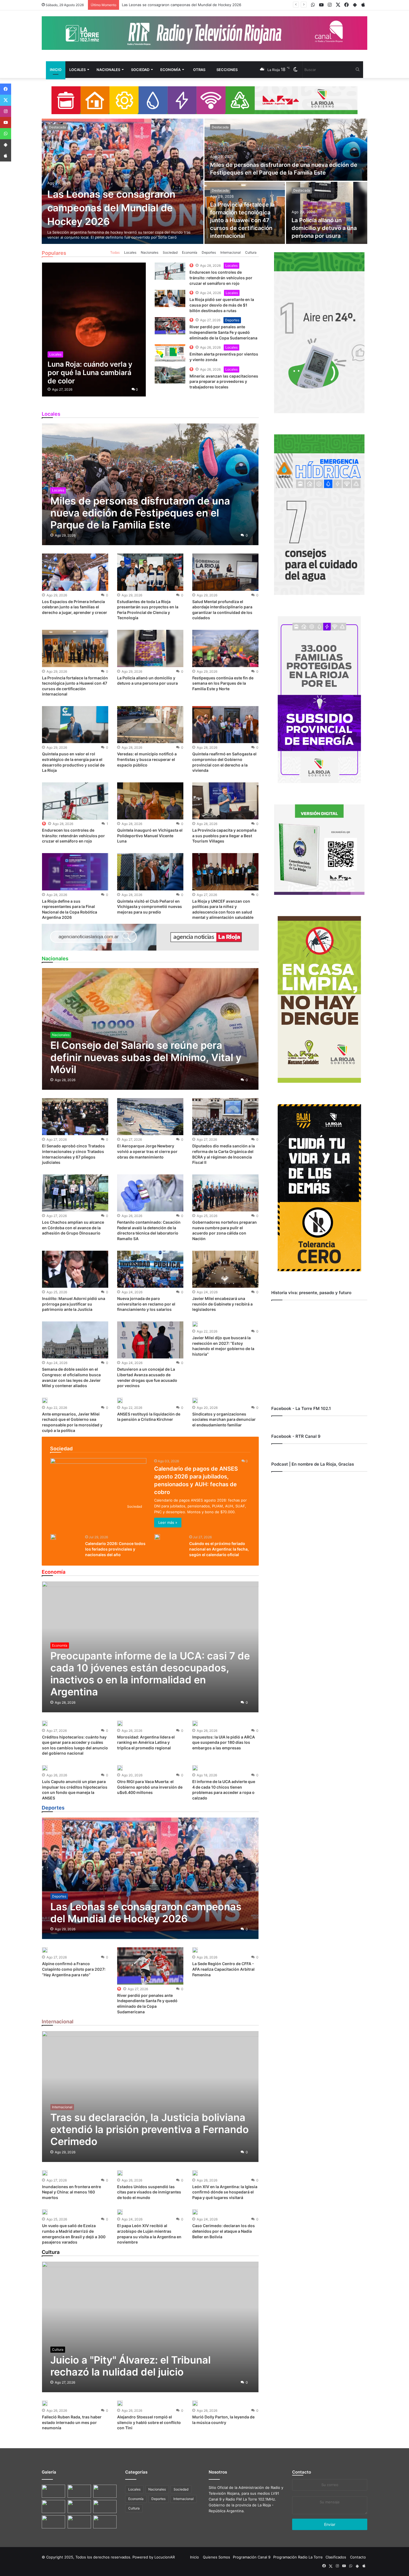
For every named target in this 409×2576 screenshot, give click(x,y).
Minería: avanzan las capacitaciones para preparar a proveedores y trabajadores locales (224, 381)
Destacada (57, 127)
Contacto (302, 2472)
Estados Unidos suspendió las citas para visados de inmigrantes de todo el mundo (149, 2192)
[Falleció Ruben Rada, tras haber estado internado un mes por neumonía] (45, 2403)
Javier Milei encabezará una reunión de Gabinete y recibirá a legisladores (222, 1304)
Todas (115, 252)
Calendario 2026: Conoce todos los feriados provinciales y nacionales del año (115, 1549)
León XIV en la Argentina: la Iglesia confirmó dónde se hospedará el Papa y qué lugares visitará (225, 2192)
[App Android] (6, 145)
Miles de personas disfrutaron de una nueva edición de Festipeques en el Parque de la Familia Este (208, 5)
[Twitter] (6, 100)
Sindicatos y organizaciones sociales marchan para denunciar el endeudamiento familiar (224, 1419)
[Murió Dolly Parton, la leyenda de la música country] (195, 2403)
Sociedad (140, 70)
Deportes (209, 252)
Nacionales (108, 70)
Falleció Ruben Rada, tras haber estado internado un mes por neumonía (72, 2422)
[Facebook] (6, 89)
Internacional (231, 252)
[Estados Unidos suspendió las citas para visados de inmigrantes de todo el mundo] (120, 2173)
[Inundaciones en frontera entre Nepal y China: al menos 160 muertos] (45, 2173)
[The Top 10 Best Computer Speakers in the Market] (170, 271)
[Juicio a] (150, 2327)
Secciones (227, 70)
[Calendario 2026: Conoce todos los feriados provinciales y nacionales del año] (53, 1537)
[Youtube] (6, 123)
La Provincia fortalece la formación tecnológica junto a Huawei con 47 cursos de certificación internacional (242, 220)
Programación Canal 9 (252, 2557)
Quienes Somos (216, 2557)
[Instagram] (6, 111)
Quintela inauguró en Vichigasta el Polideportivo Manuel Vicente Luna (150, 836)
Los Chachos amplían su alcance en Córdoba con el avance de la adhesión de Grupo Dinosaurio (73, 1228)
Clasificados (336, 2557)
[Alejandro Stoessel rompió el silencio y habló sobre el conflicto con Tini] (120, 2403)
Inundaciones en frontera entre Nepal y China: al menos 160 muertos (72, 2192)
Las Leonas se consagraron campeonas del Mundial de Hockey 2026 (111, 208)
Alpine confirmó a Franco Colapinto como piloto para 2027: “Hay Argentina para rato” (74, 1969)
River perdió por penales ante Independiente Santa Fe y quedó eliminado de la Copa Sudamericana (223, 332)
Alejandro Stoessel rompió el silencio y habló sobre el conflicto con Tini (149, 2422)
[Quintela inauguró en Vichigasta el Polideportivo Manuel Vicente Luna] (150, 801)
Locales (77, 70)
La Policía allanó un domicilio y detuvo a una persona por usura (324, 228)
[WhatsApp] (6, 134)
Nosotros (218, 2472)
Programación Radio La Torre (298, 2557)
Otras (199, 70)
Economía (170, 70)
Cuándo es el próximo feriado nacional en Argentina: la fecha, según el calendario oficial (219, 1549)
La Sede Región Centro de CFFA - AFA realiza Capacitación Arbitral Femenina (223, 1969)
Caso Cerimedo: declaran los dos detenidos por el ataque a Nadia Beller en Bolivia (224, 2231)
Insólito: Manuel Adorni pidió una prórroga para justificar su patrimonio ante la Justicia (74, 1304)
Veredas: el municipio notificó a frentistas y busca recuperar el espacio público (147, 759)
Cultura (251, 252)
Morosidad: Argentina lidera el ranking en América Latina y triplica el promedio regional (146, 1742)
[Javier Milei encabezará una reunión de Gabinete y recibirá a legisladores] (225, 1269)
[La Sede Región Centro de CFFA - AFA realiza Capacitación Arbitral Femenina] (195, 1950)
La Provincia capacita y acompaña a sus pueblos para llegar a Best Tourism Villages (224, 836)
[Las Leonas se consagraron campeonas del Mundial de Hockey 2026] (123, 181)
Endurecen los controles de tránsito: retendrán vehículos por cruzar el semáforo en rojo (221, 278)
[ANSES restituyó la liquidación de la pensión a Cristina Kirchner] (120, 1400)
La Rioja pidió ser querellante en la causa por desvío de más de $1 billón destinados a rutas (222, 305)
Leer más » (168, 1522)
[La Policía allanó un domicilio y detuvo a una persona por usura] (327, 213)
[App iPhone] (6, 156)
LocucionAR (165, 2557)
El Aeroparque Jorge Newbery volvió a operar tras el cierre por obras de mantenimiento (147, 1151)
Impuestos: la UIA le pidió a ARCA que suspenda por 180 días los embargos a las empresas (224, 1742)
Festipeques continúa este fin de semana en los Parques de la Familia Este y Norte (223, 683)
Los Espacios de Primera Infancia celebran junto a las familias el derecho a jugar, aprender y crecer (75, 607)
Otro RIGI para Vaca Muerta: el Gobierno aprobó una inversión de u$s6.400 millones (150, 1787)
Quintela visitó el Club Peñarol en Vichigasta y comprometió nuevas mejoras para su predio (150, 907)
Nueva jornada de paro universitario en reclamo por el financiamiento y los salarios (146, 1304)
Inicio (56, 70)
